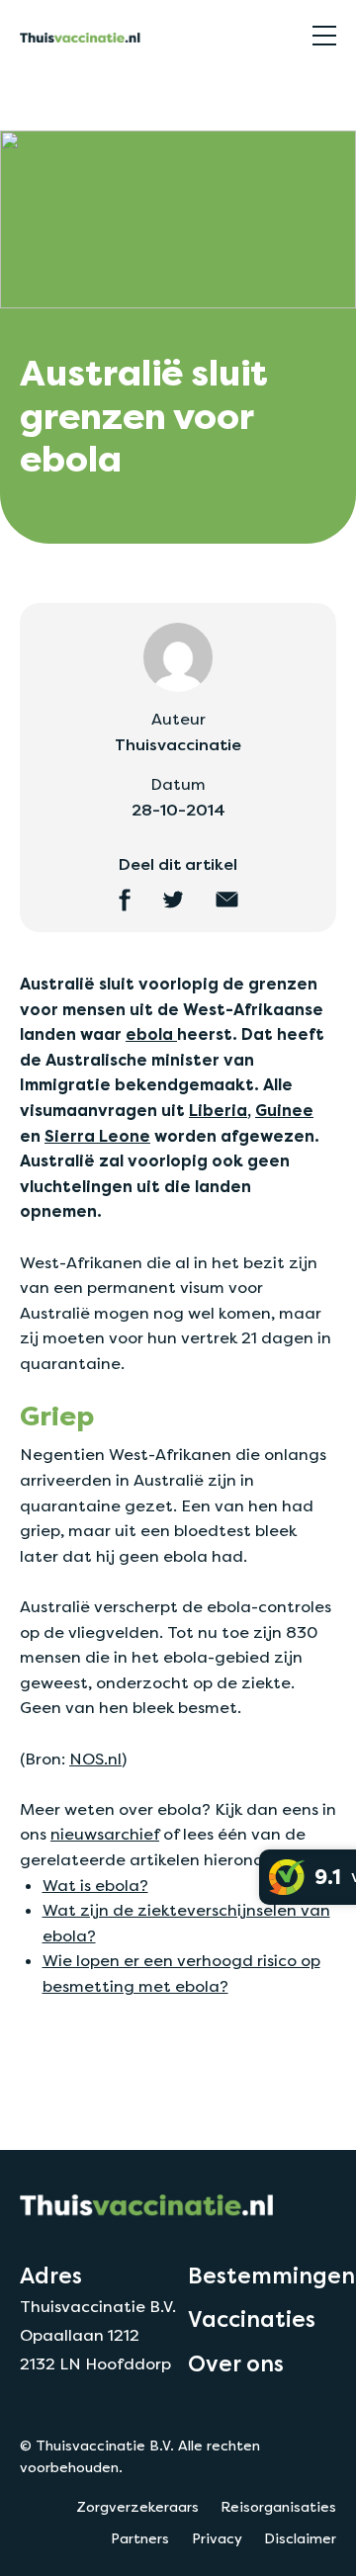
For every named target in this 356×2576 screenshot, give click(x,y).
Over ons (236, 2363)
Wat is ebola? (95, 1886)
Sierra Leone (97, 1136)
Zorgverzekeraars (137, 2507)
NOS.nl (95, 1759)
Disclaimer (300, 2538)
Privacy (217, 2538)
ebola (151, 1034)
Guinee (284, 1111)
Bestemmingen (271, 2275)
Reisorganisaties (278, 2507)
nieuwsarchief (105, 1834)
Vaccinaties (252, 2319)
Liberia (218, 1111)
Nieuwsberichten (73, 92)
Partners (140, 2538)
